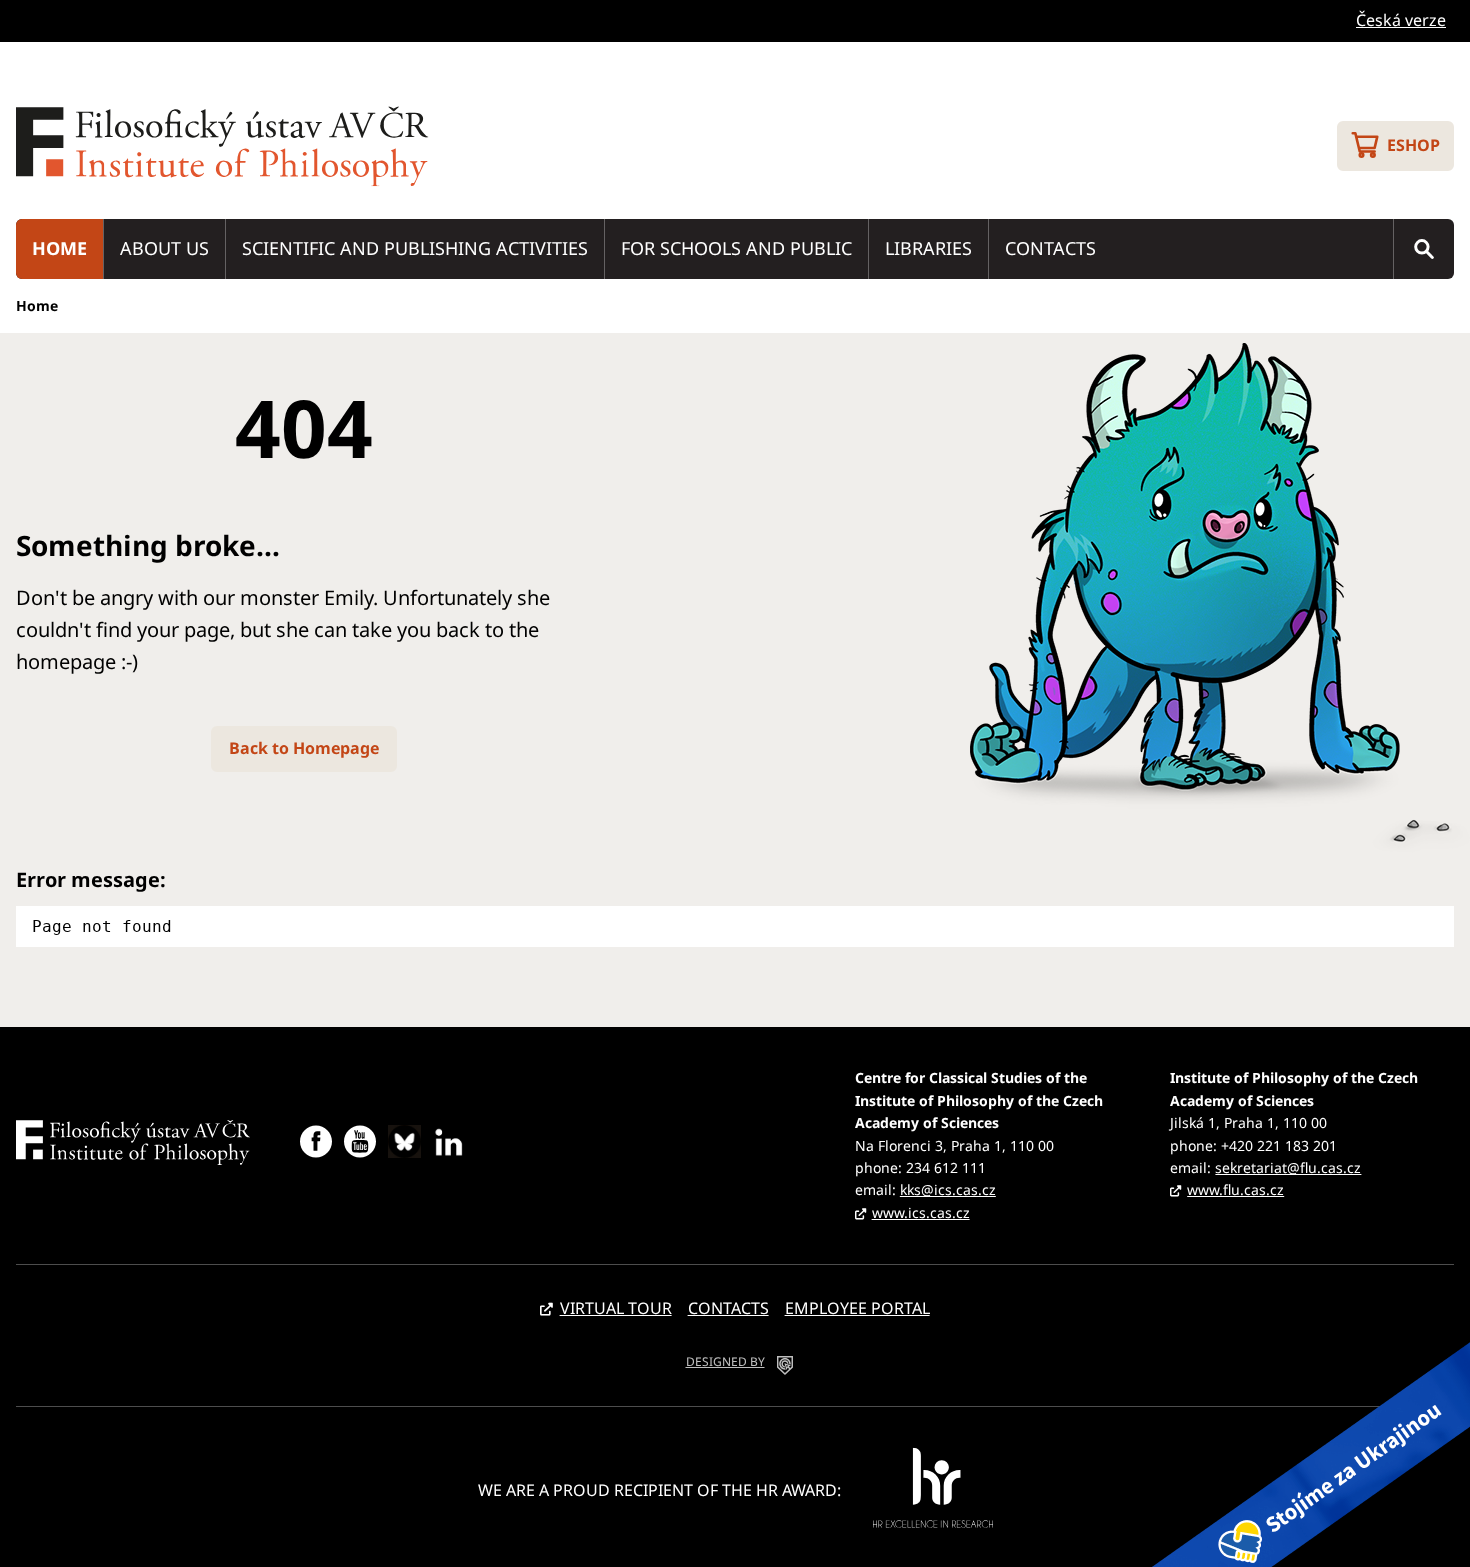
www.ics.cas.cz (921, 1212)
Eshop (1413, 145)
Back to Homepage (304, 748)
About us (164, 248)
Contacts (1050, 248)
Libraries (928, 248)
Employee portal (857, 1308)
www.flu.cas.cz (1235, 1189)
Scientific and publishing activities (415, 248)
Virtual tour (616, 1308)
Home (59, 248)
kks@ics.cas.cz (948, 1189)
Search (1424, 249)
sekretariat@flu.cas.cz (1288, 1167)
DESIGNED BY (725, 1361)
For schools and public (736, 248)
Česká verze (1401, 20)
